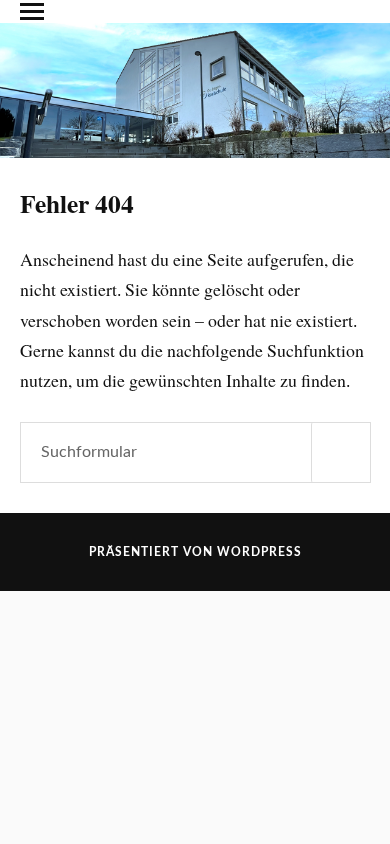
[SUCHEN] (341, 452)
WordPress (259, 552)
